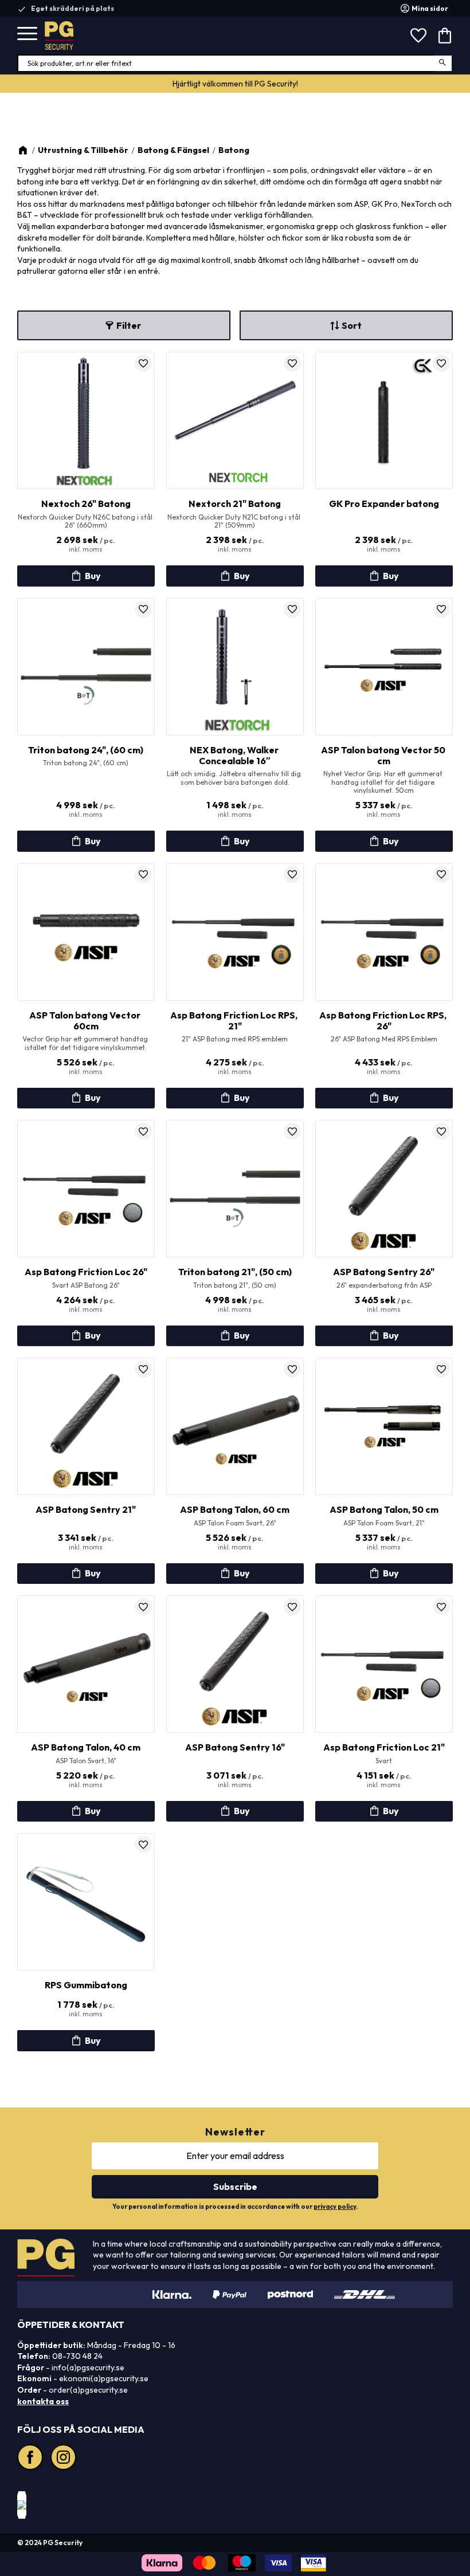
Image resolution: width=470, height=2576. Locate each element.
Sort (352, 325)
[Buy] (86, 576)
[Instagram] (65, 2459)
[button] (27, 34)
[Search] (443, 63)
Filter (129, 325)
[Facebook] (32, 2459)
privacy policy (335, 2207)
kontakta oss (43, 2401)
